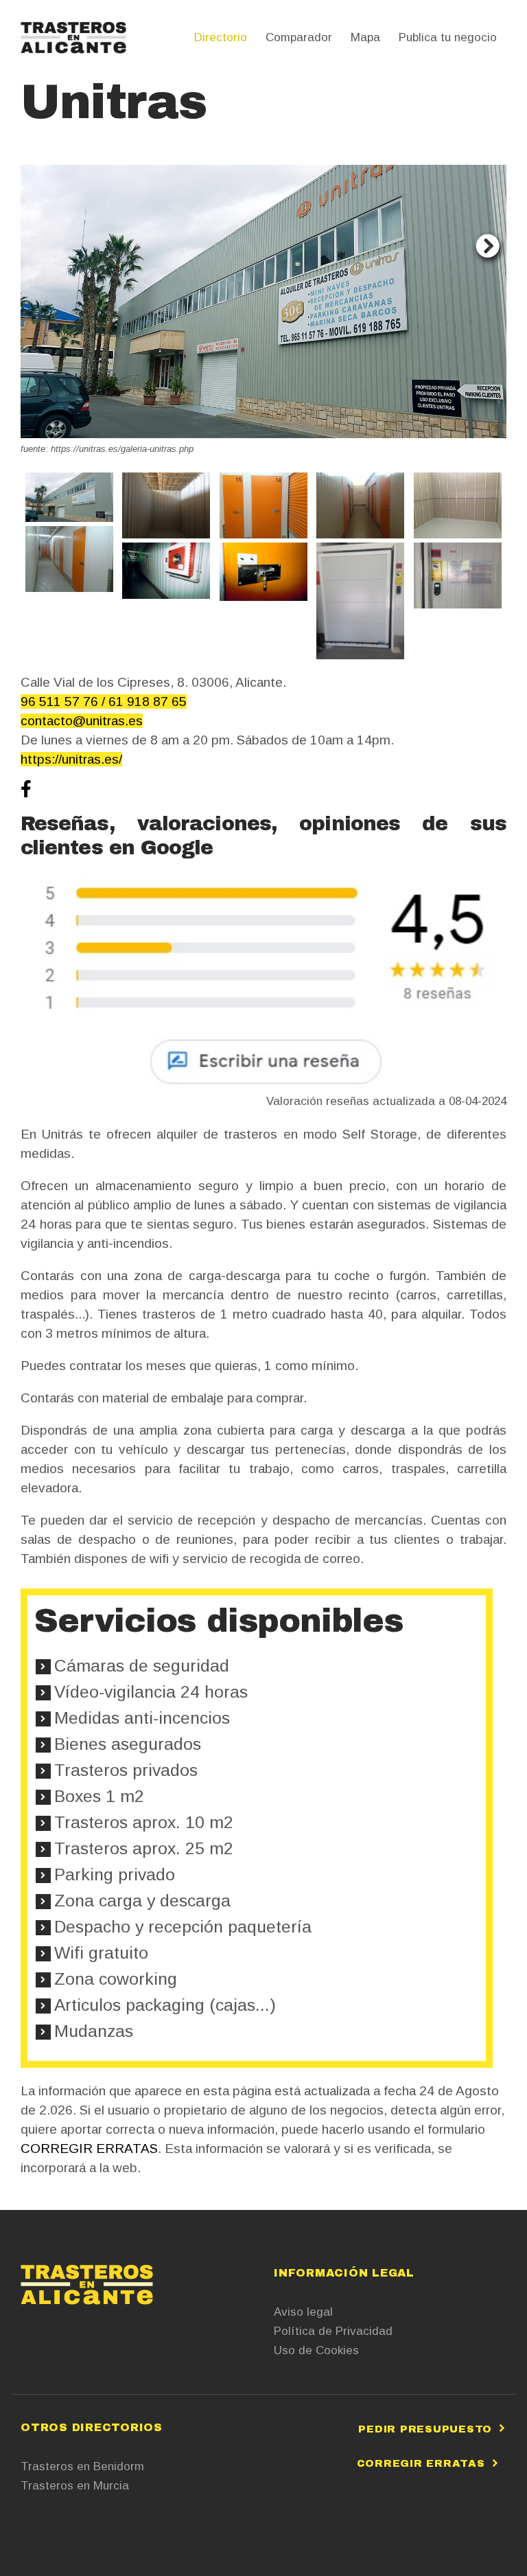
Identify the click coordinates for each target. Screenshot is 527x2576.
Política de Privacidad (333, 2331)
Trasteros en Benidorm (82, 2466)
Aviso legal (303, 2312)
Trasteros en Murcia (75, 2486)
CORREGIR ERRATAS (89, 2148)
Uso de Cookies (316, 2350)
